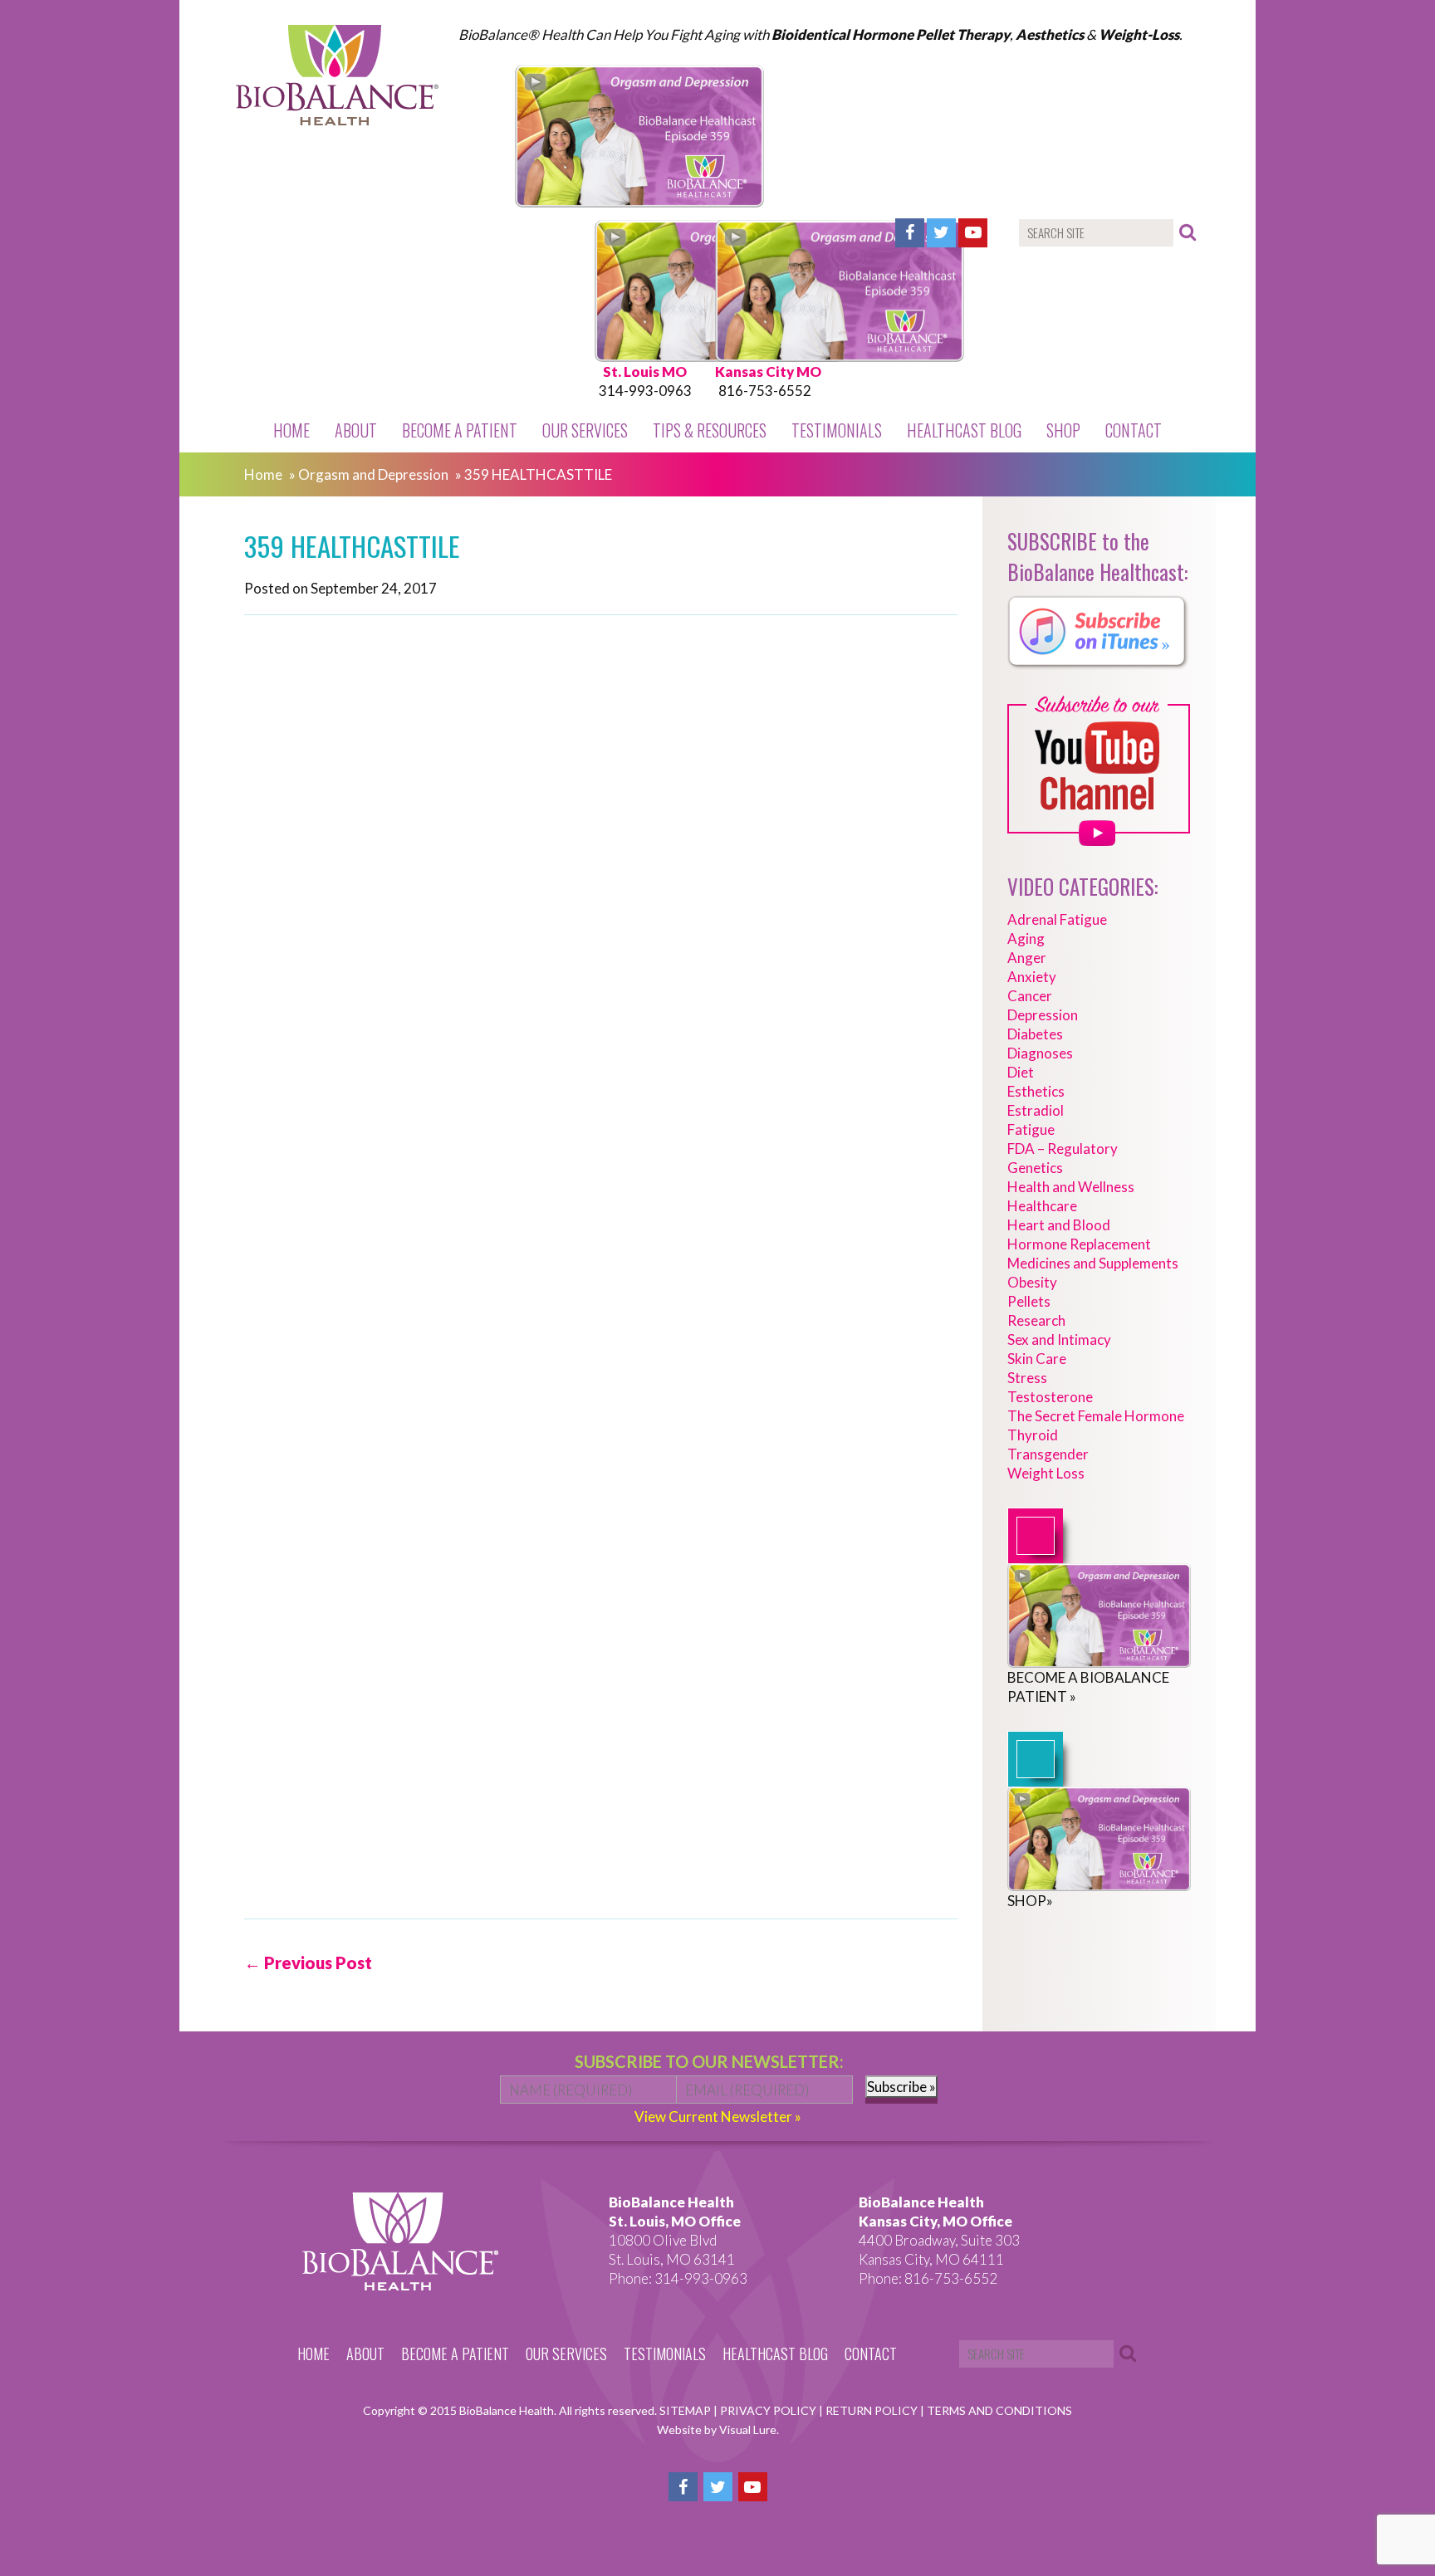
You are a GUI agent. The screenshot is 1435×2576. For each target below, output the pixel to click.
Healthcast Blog (964, 430)
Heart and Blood (1059, 1225)
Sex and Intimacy (1059, 1339)
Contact (1134, 430)
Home (291, 430)
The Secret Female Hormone (1096, 1416)
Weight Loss (1046, 1473)
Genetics (1035, 1168)
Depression (1043, 1015)
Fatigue (1031, 1129)
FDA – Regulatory (1063, 1149)
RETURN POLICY (873, 2410)
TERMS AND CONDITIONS (999, 2410)
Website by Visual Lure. (718, 2429)
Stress (1027, 1378)
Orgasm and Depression (373, 474)
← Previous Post (308, 1963)
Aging (1026, 939)
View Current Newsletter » (718, 2117)
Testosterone (1050, 1397)
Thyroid (1033, 1435)
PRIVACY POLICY (769, 2410)
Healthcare (1042, 1206)
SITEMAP (686, 2410)
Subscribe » (901, 2087)
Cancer (1030, 996)
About (356, 430)
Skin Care (1037, 1359)
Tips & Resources (710, 430)
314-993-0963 (645, 391)
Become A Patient (460, 430)
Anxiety (1032, 977)
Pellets (1029, 1301)
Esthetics (1036, 1091)
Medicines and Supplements (1093, 1263)
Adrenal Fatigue (1057, 919)
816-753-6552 (765, 391)
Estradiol (1036, 1110)
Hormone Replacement (1079, 1244)
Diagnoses (1040, 1053)
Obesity (1032, 1282)
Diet (1021, 1072)
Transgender (1048, 1454)
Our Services (585, 430)
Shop (1063, 430)
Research (1036, 1320)
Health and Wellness (1071, 1187)
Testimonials (837, 430)
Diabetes (1035, 1034)
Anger (1027, 958)
